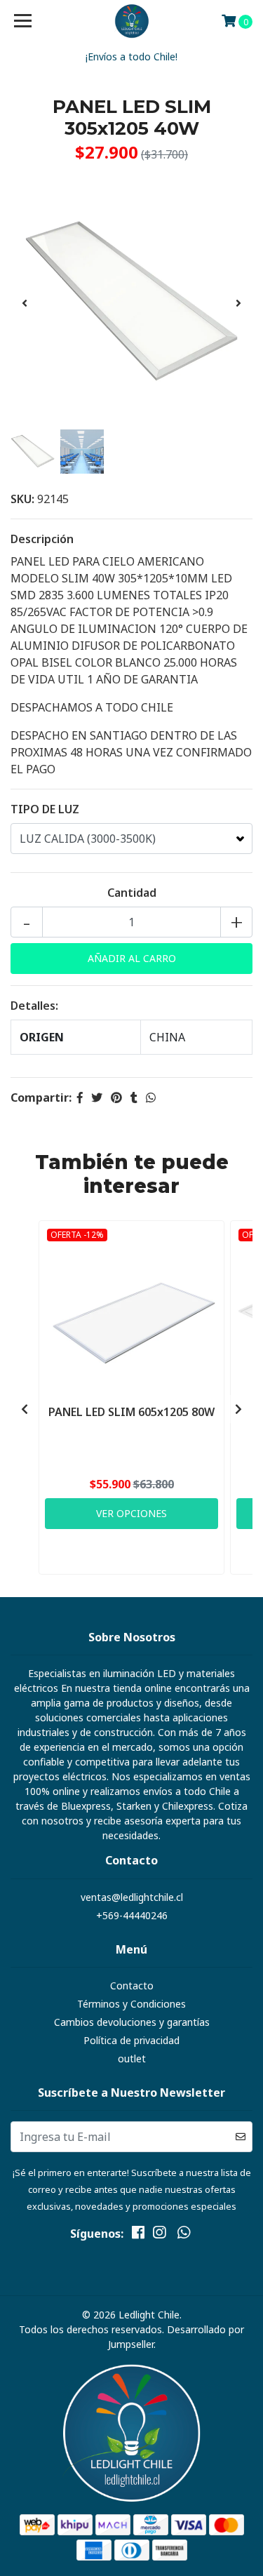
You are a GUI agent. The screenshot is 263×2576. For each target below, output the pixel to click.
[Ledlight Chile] (132, 21)
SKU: (22, 499)
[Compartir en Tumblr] (134, 1097)
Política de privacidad (131, 2040)
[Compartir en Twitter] (97, 1097)
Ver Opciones (131, 1513)
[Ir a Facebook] (138, 2235)
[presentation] (25, 303)
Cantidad (132, 893)
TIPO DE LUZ (45, 809)
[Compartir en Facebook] (80, 1097)
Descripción (42, 539)
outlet (132, 2058)
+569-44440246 (132, 1915)
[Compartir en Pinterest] (116, 1097)
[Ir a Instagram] (159, 2235)
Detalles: (34, 1006)
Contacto (132, 1986)
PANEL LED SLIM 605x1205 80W (131, 1412)
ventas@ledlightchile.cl (132, 1897)
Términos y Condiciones (131, 2004)
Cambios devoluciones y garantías (132, 2022)
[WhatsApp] (183, 2235)
